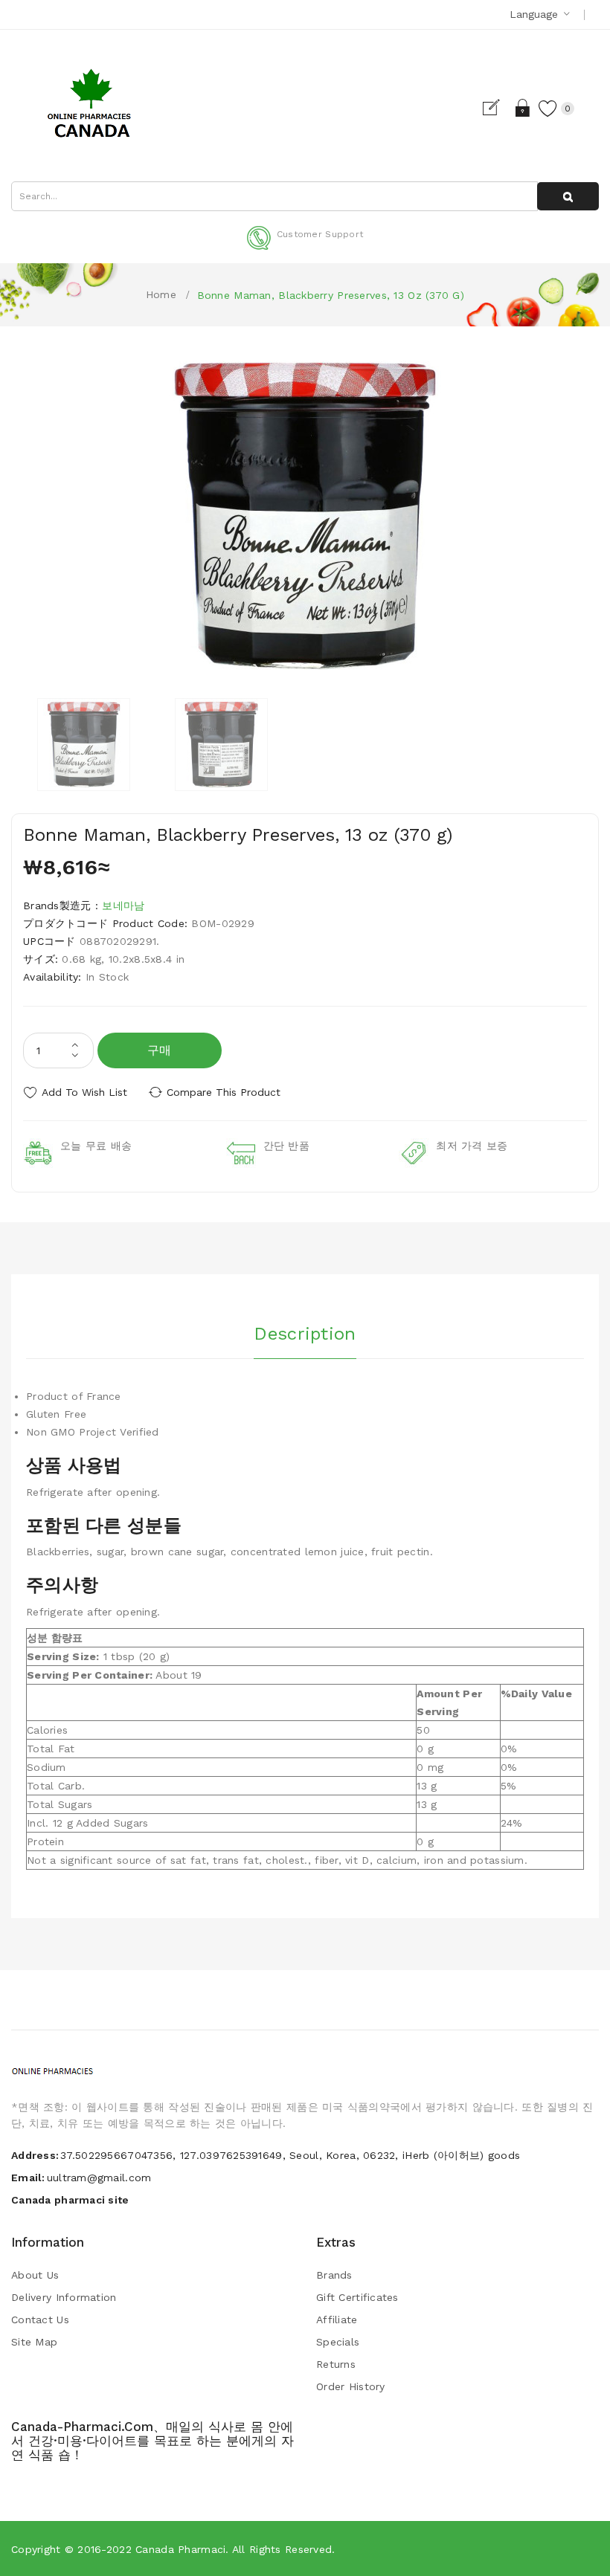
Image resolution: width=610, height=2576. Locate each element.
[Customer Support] (305, 247)
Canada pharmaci (180, 2549)
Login (523, 108)
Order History (351, 2386)
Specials (338, 2342)
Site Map (34, 2342)
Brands (334, 2275)
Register (497, 108)
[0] (548, 108)
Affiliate (337, 2320)
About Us (35, 2275)
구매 (160, 1050)
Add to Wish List (84, 1092)
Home (161, 294)
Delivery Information (64, 2297)
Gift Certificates (357, 2297)
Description (305, 1334)
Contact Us (40, 2320)
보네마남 (123, 906)
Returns (336, 2364)
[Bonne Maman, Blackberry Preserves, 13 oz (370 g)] (84, 745)
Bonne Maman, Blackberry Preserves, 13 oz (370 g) (331, 295)
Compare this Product (224, 1092)
